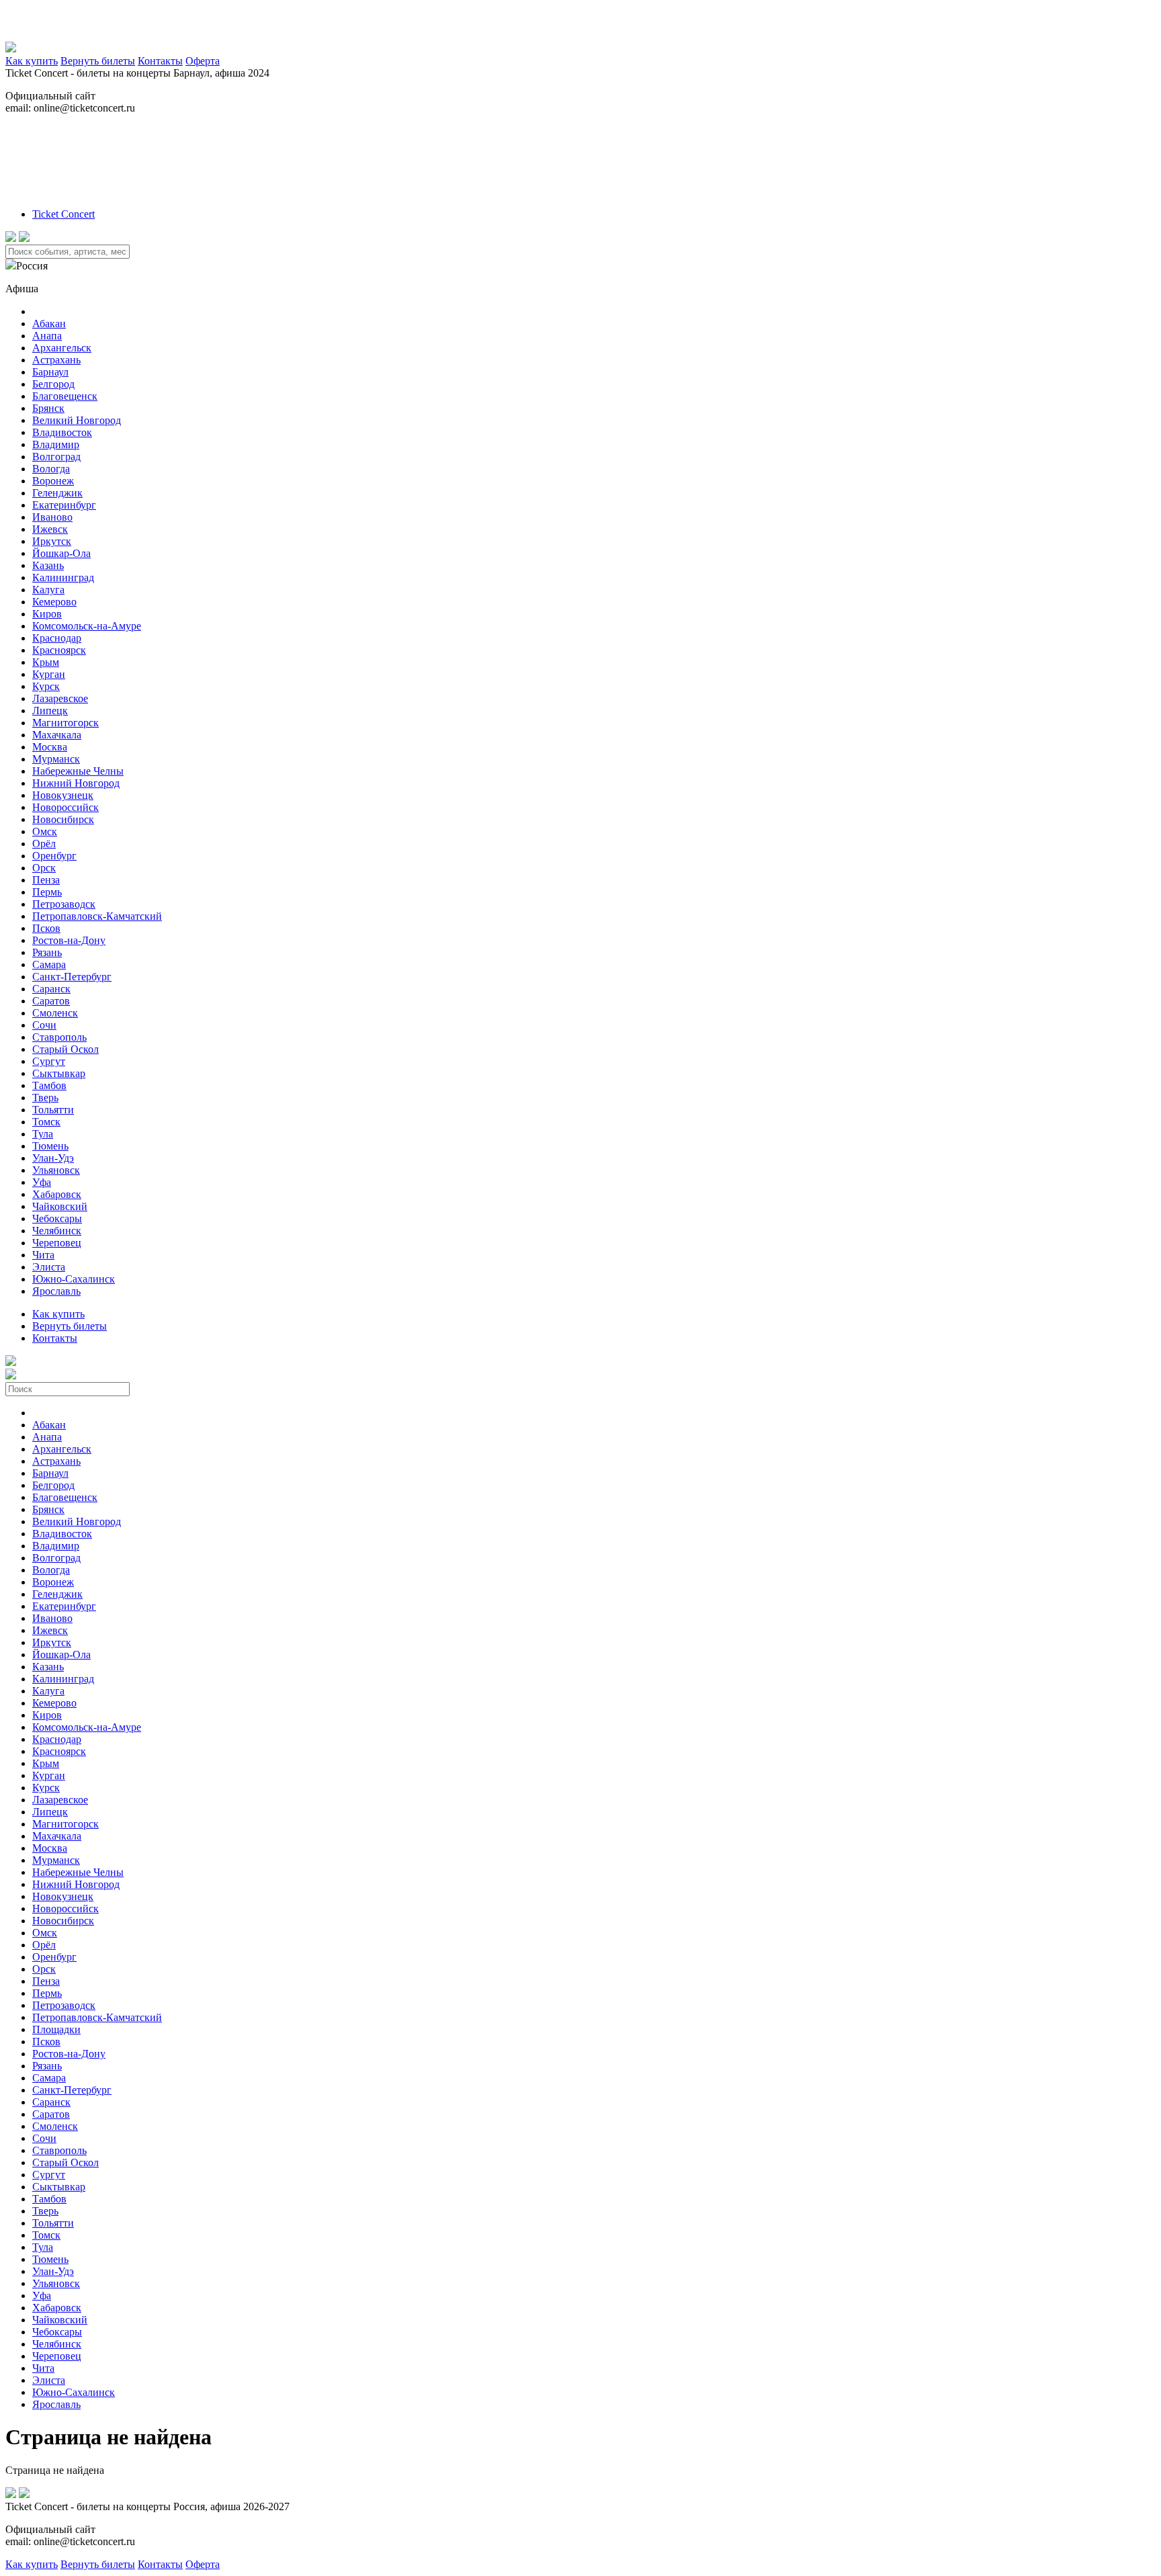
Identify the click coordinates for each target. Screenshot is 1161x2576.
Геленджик (57, 493)
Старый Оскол (66, 1049)
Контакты (160, 61)
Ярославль (56, 1291)
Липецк (50, 711)
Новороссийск (66, 807)
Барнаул (50, 372)
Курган (49, 674)
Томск (46, 1122)
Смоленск (55, 1013)
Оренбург (54, 856)
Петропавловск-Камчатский (97, 916)
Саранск (51, 989)
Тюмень (50, 1146)
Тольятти (53, 1110)
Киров (47, 614)
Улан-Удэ (53, 1158)
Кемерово (54, 602)
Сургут (49, 1061)
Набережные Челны (78, 771)
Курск (46, 686)
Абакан (49, 324)
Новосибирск (63, 819)
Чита (43, 1255)
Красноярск (59, 650)
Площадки (56, 2029)
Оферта (203, 61)
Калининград (63, 577)
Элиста (49, 1267)
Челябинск (57, 1231)
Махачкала (57, 735)
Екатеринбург (64, 505)
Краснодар (57, 638)
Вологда (51, 469)
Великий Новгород (77, 420)
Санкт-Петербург (72, 977)
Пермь (47, 892)
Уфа (42, 1182)
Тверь (45, 1098)
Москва (50, 747)
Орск (44, 868)
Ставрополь (59, 1037)
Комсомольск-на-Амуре (87, 626)
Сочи (44, 1025)
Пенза (46, 880)
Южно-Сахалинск (74, 1279)
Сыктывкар (59, 1073)
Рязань (47, 952)
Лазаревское (60, 698)
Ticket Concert (63, 214)
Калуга (48, 590)
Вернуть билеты (98, 61)
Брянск (48, 408)
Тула (43, 1134)
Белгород (53, 384)
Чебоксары (57, 1218)
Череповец (57, 1243)
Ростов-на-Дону (69, 940)
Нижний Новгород (76, 783)
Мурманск (56, 759)
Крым (46, 662)
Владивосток (62, 432)
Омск (45, 831)
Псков (46, 928)
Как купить (32, 61)
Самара (49, 964)
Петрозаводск (64, 904)
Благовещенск (65, 396)
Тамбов (49, 1085)
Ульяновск (56, 1170)
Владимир (56, 444)
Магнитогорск (66, 723)
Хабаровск (57, 1194)
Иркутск (52, 541)
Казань (48, 565)
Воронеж (53, 481)
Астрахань (56, 360)
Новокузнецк (63, 795)
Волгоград (56, 457)
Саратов (51, 1001)
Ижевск (50, 529)
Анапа (47, 336)
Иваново (52, 517)
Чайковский (60, 1206)
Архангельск (62, 348)
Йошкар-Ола (61, 553)
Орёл (44, 844)
